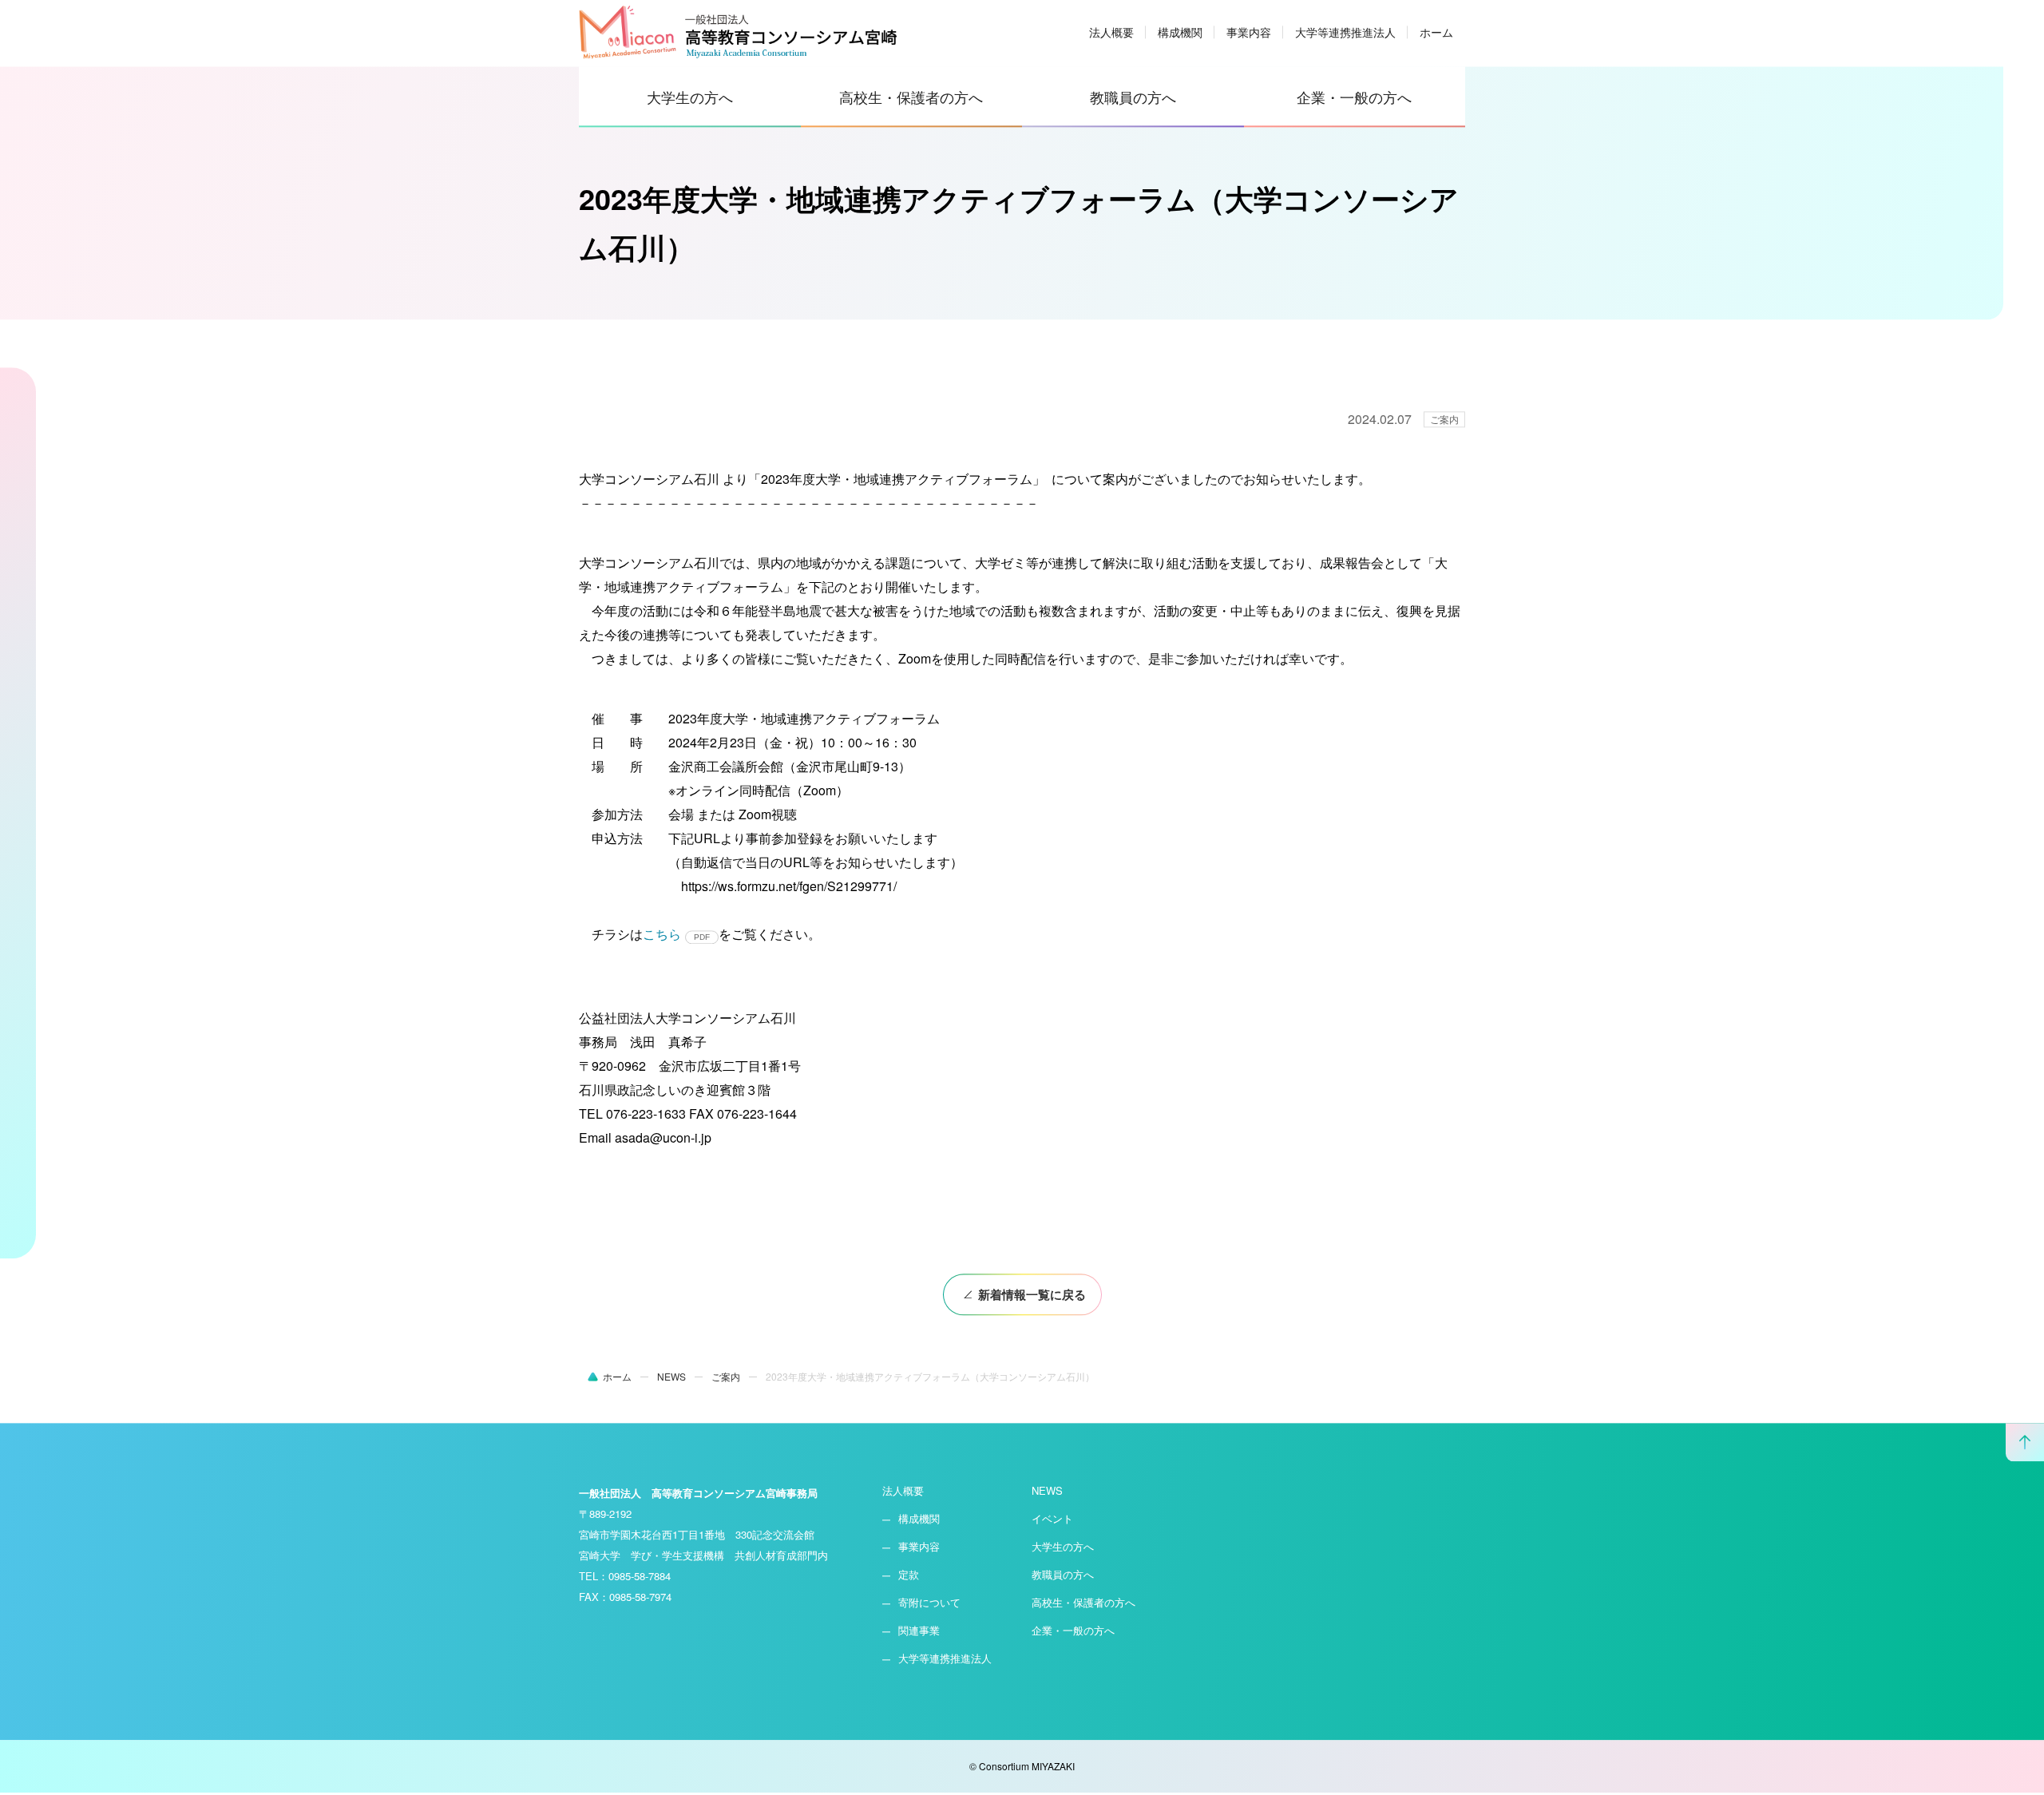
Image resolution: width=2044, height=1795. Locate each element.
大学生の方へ (690, 99)
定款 (909, 1577)
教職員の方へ (1133, 99)
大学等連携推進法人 (1345, 34)
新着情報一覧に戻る (1032, 1297)
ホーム (1436, 34)
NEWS (1047, 1493)
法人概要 (1111, 34)
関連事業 (919, 1633)
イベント (1052, 1521)
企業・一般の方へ (1354, 99)
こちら (662, 936)
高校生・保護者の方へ (911, 99)
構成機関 (1180, 34)
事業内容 (1249, 34)
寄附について (929, 1605)
